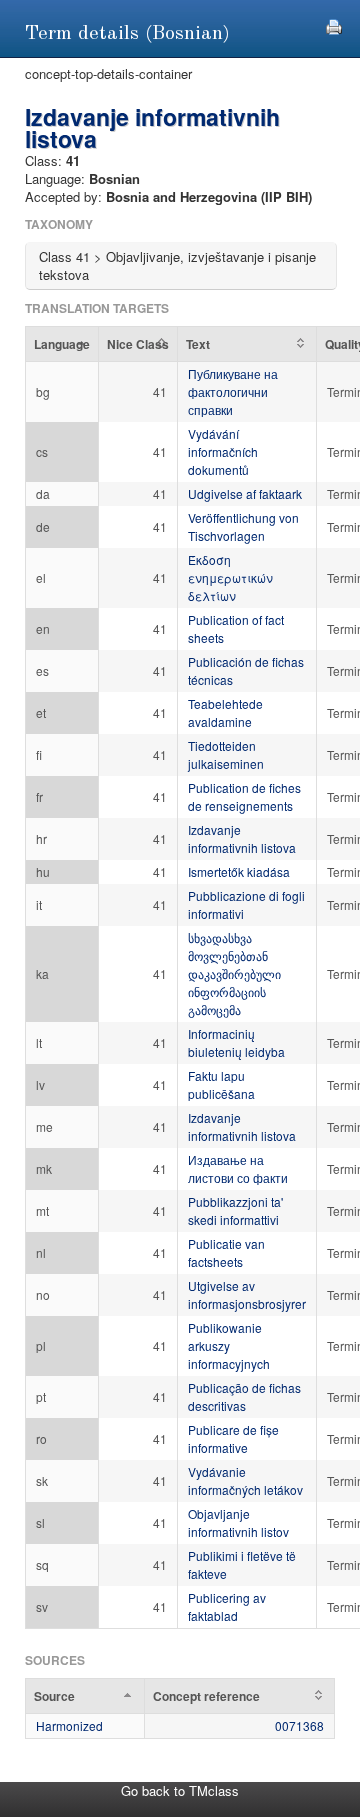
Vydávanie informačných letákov (245, 1480)
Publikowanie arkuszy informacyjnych (229, 1345)
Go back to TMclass (180, 1790)
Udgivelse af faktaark (245, 493)
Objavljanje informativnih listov (238, 1522)
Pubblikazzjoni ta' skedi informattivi (235, 1210)
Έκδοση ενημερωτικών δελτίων (230, 577)
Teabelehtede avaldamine (225, 712)
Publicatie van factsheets (226, 1252)
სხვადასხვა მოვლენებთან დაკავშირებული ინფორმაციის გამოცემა (234, 973)
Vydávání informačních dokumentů (223, 451)
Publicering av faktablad (227, 1606)
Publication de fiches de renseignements (244, 796)
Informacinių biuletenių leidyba (236, 1042)
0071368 (299, 1725)
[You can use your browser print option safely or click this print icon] (334, 24)
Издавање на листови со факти (238, 1168)
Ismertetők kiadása (239, 871)
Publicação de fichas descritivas (244, 1396)
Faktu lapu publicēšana (221, 1084)
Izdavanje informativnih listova (242, 838)
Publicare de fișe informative (233, 1438)
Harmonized (69, 1725)
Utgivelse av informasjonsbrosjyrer (247, 1294)
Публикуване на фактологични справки (233, 391)
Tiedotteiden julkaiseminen (226, 754)
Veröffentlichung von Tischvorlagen (243, 526)
